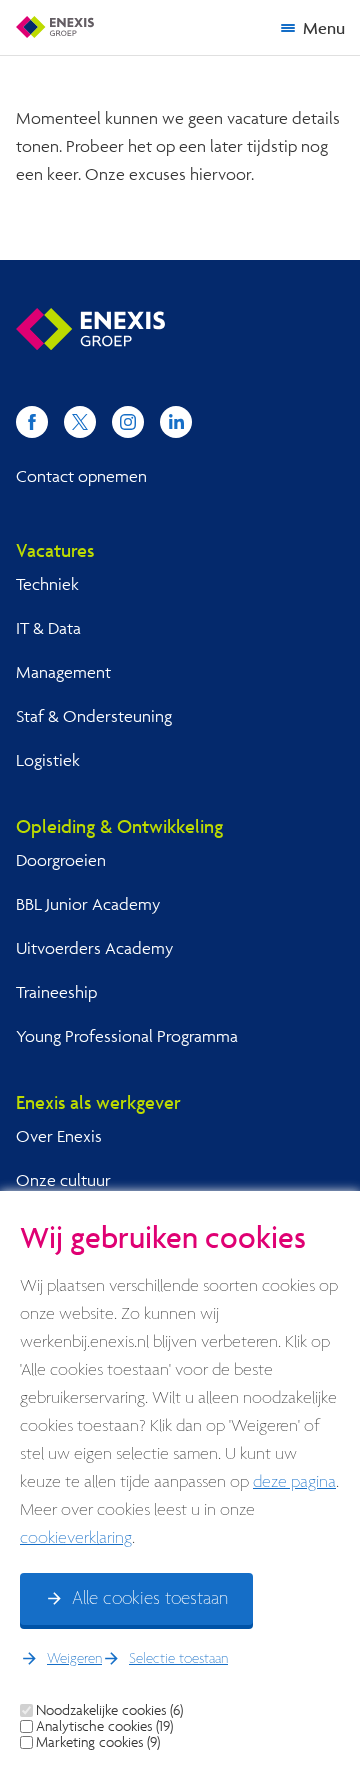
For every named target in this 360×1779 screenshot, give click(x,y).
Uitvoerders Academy (94, 947)
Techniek (47, 583)
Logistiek (48, 759)
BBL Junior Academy (88, 903)
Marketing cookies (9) (98, 1742)
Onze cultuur (63, 1179)
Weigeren (74, 1659)
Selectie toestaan (178, 1659)
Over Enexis (59, 1135)
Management (63, 671)
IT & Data (48, 627)
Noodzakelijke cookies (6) (109, 1710)
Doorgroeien (61, 859)
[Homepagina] (55, 27)
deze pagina (294, 1482)
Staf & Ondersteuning (94, 715)
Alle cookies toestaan (150, 1599)
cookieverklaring (76, 1538)
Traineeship (56, 991)
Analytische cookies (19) (104, 1726)
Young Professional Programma (127, 1035)
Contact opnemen (81, 475)
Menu (324, 27)
